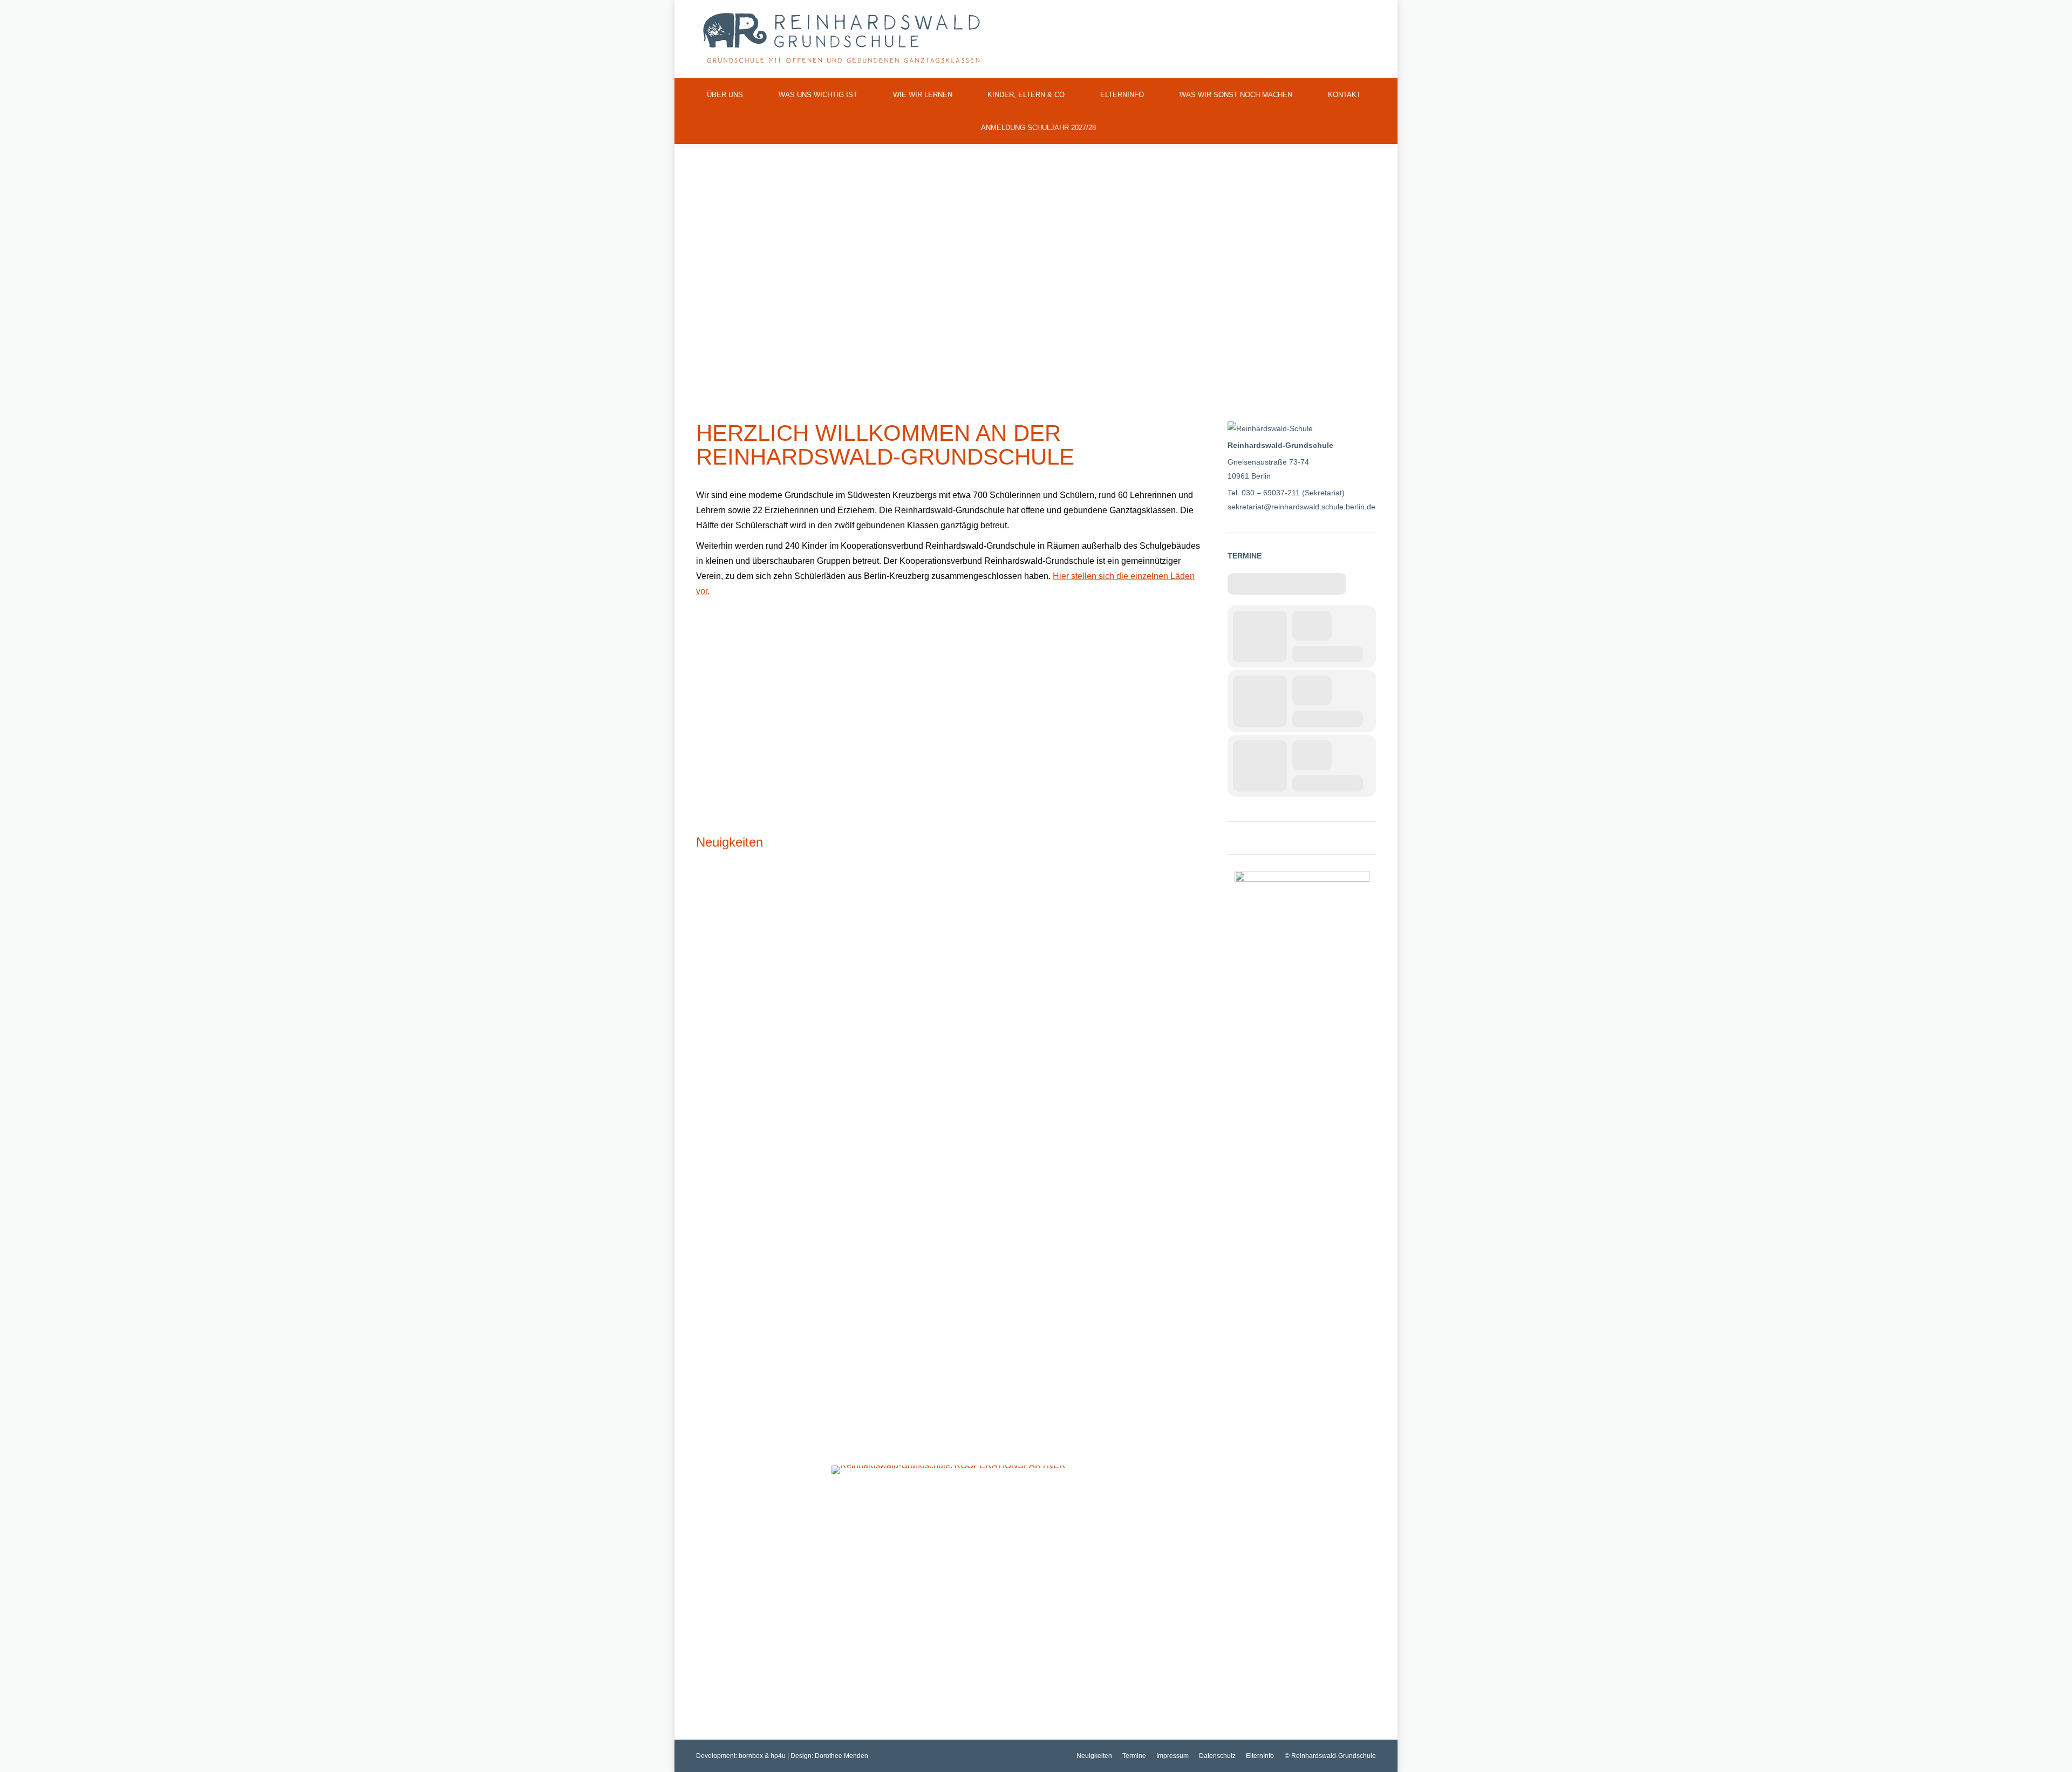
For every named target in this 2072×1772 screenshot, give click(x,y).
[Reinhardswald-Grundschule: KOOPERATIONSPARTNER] (949, 1470)
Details (707, 1121)
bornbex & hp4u (762, 1756)
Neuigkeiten (730, 842)
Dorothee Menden (841, 1756)
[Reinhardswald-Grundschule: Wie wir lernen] (949, 649)
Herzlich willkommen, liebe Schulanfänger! (797, 1055)
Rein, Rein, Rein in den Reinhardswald (1048, 1339)
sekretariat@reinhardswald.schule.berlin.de (1301, 507)
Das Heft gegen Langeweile (1023, 1055)
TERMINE (1245, 556)
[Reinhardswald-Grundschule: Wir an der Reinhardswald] (775, 701)
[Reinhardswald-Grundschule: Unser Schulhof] (1122, 649)
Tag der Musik (730, 1339)
